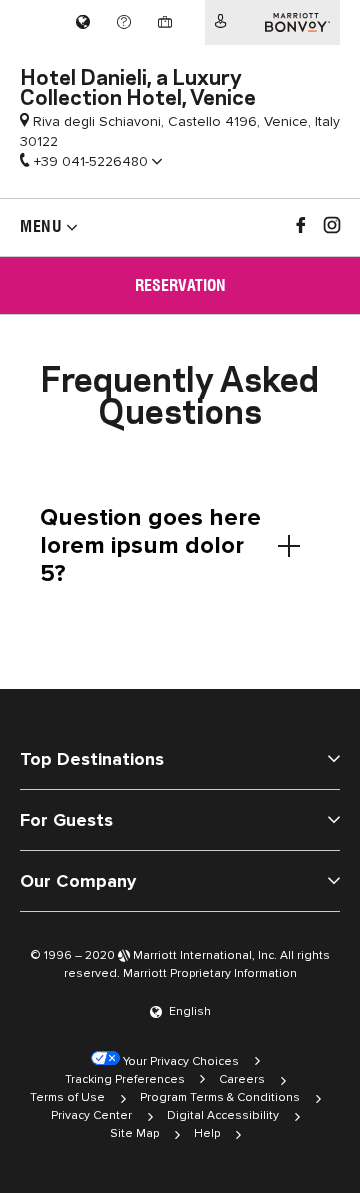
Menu (41, 226)
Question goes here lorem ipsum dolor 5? (150, 545)
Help (207, 1133)
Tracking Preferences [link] (125, 1079)
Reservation (180, 285)
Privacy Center (91, 1115)
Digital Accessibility (223, 1115)
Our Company (78, 881)
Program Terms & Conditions (220, 1097)
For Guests (66, 820)
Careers (242, 1079)
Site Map (134, 1133)
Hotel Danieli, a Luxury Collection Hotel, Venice (138, 85)
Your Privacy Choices (179, 1061)
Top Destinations (92, 759)
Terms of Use (67, 1097)
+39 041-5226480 (91, 161)
